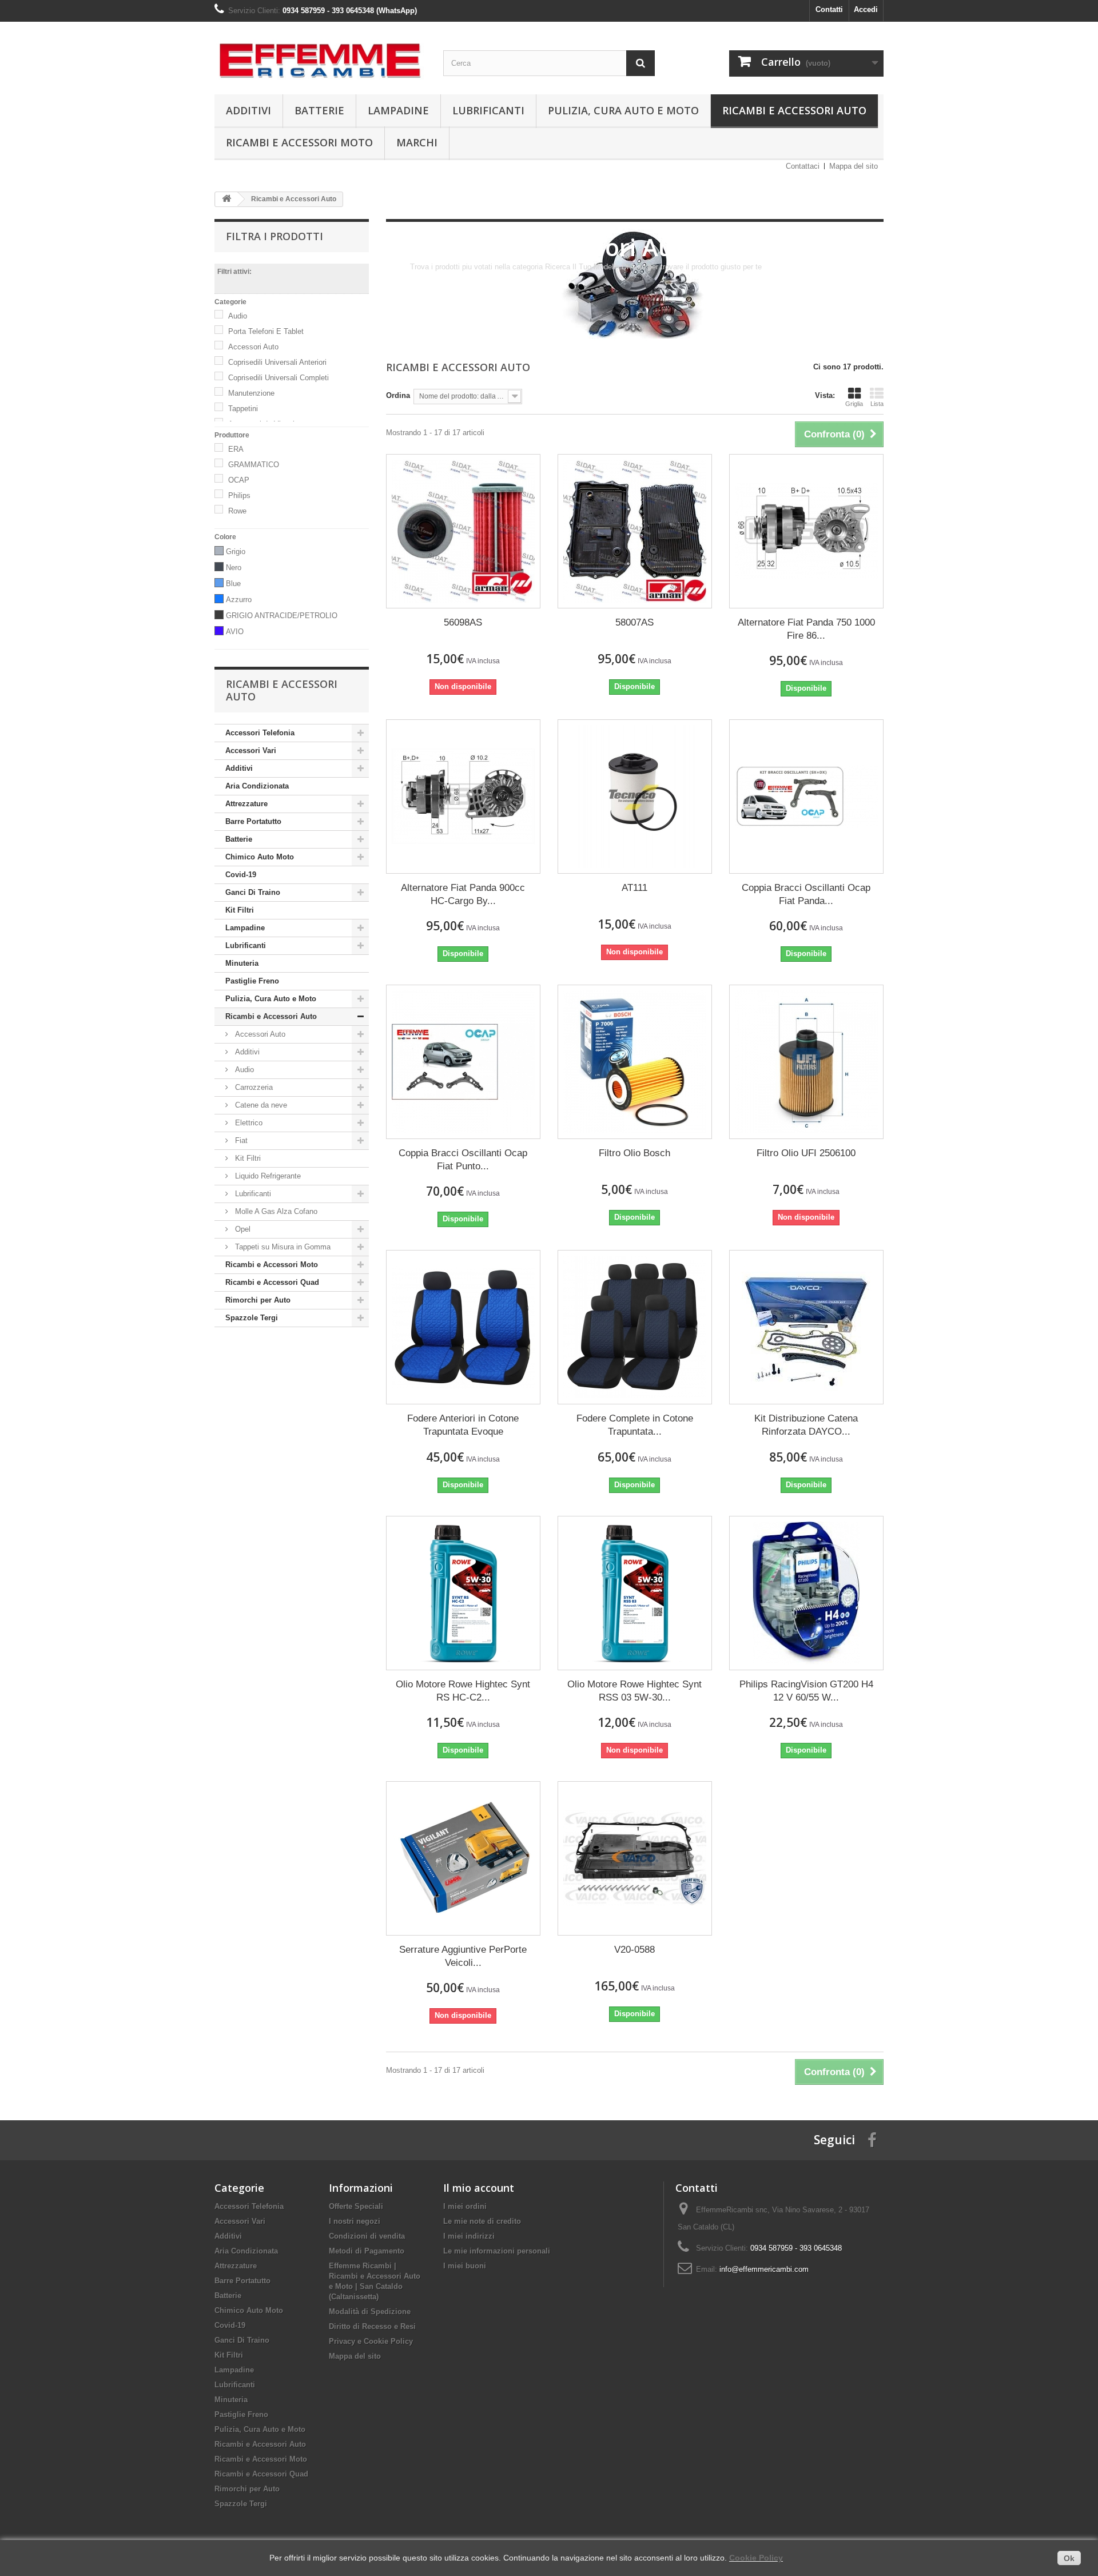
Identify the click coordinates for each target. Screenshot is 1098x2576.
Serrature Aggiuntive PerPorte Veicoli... (463, 1956)
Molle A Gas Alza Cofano (275, 1211)
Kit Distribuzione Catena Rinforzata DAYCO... (806, 1425)
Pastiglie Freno (252, 981)
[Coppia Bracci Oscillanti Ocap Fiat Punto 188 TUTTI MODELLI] (463, 1062)
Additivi (248, 110)
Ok (1069, 2558)
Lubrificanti (488, 110)
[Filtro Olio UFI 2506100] (806, 1062)
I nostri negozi (355, 2221)
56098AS (463, 622)
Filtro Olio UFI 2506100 (806, 1153)
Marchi (417, 142)
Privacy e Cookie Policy (371, 2341)
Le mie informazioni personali (497, 2251)
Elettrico (248, 1123)
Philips (239, 495)
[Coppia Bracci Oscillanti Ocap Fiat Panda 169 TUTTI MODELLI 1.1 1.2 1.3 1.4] (806, 797)
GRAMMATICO (254, 465)
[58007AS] (635, 531)
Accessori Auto (253, 347)
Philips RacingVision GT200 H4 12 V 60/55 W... (806, 1691)
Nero (234, 568)
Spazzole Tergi (252, 1318)
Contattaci (803, 166)
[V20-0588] (635, 1858)
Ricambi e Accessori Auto (794, 110)
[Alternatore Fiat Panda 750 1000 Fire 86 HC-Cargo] (806, 531)
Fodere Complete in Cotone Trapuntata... (635, 1425)
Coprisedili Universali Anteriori (277, 362)
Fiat (240, 1140)
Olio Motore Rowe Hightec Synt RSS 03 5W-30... (634, 1691)
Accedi (866, 9)
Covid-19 (241, 875)
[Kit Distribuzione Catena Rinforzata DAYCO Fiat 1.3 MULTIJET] (806, 1327)
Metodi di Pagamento (367, 2251)
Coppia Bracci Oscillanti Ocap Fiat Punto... (463, 1160)
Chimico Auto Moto (260, 857)
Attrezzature (246, 804)
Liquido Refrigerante (267, 1176)
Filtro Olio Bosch (634, 1153)
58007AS (634, 622)
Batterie (319, 110)
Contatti (829, 9)
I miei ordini (465, 2206)
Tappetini (243, 409)
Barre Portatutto (253, 821)
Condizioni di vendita (367, 2236)
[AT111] (635, 797)
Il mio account (479, 2188)
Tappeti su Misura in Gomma (282, 1247)
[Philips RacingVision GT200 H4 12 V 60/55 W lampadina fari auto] (806, 1593)
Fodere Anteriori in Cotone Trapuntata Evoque (463, 1425)
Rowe (237, 511)
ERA (236, 449)
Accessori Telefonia (260, 733)
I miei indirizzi (469, 2236)
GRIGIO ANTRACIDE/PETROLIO (282, 616)
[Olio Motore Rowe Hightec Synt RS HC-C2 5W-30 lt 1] (463, 1593)
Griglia (854, 404)
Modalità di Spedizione (370, 2312)
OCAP (239, 480)
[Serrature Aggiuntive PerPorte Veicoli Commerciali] (463, 1858)
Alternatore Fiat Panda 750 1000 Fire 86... (806, 629)
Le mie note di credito (482, 2221)
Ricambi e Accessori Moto (299, 142)
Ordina (398, 395)
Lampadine (398, 110)
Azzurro (239, 600)
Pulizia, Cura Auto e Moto (623, 110)
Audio (238, 316)
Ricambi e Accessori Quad (272, 1282)
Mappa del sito (854, 166)
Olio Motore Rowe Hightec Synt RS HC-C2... (463, 1691)
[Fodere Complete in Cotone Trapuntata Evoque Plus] (635, 1327)
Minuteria (242, 963)
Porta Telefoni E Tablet (266, 331)
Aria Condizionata (257, 786)
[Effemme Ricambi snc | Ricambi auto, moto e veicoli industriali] (320, 55)
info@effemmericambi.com (764, 2269)
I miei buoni (465, 2266)
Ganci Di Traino (253, 892)
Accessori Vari (251, 750)
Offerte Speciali (356, 2206)
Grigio (236, 552)
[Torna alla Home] (226, 199)
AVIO (235, 632)
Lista (877, 404)
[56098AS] (463, 531)
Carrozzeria (253, 1087)
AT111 (634, 888)
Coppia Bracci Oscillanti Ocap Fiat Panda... (806, 894)
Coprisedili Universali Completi (279, 378)
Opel (242, 1229)
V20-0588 (634, 1950)
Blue (233, 584)
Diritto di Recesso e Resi (372, 2326)
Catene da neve (260, 1105)
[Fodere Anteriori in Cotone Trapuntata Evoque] (463, 1327)
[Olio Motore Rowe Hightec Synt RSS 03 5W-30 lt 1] (635, 1593)
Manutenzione (251, 393)
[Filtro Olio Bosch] (635, 1062)
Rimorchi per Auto (258, 1300)
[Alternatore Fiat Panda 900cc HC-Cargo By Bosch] (463, 797)
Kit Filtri (240, 910)
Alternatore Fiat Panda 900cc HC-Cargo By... (463, 894)
